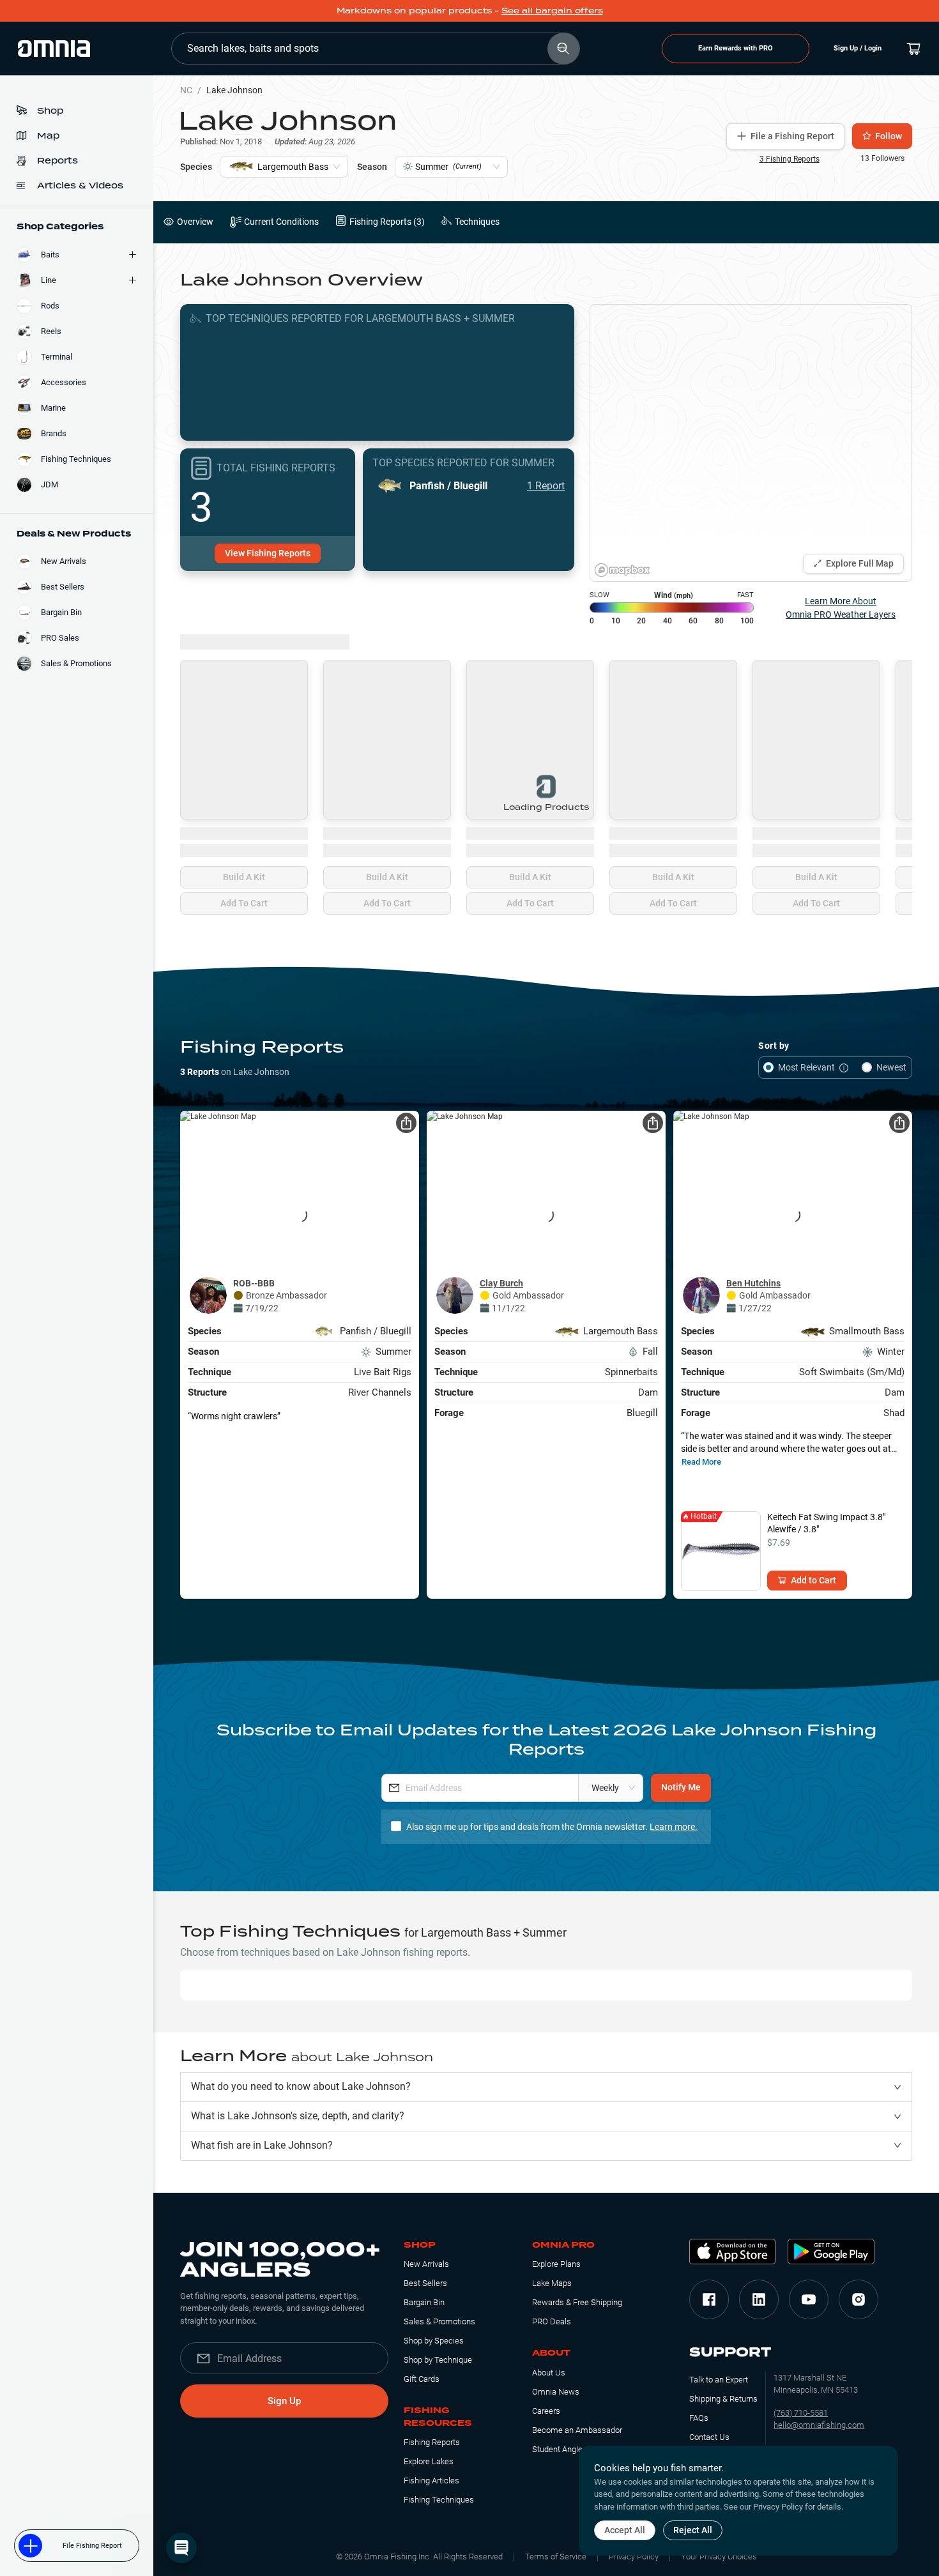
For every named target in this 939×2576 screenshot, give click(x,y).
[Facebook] (709, 2299)
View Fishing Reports (268, 553)
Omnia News (556, 2392)
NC (186, 90)
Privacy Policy (634, 2557)
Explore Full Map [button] (860, 563)
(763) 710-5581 (801, 2413)
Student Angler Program (575, 2449)
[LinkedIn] (759, 2299)
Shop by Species (434, 2341)
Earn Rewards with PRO (736, 48)
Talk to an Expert (719, 2380)
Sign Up (284, 2401)
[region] (751, 443)
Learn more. (674, 1827)
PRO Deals (552, 2321)
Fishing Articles (431, 2481)
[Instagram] (859, 2299)
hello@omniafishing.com (819, 2425)
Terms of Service (556, 2557)
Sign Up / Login (858, 48)
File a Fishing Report (792, 136)
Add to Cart (813, 1580)
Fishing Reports (432, 2442)
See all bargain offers (552, 11)
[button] (546, 2087)
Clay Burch (501, 1283)
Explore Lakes (429, 2461)
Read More (701, 1462)
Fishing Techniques (439, 2500)
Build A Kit (244, 877)
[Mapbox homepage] (622, 570)
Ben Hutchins (753, 1283)
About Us (549, 2373)
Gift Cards (422, 2379)
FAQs (699, 2418)
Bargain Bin (424, 2302)
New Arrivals (426, 2264)
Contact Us (709, 2437)
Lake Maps (552, 2283)
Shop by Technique (438, 2360)
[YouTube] (809, 2299)
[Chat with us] (181, 2548)
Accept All (625, 2530)
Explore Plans (556, 2264)
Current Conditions (281, 222)
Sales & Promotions (439, 2321)
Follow (889, 136)
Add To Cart (244, 903)
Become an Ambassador (577, 2430)
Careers (546, 2411)
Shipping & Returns (723, 2399)
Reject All (693, 2530)
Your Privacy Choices (719, 2557)
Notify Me (681, 1787)
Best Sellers (425, 2283)
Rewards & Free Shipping (577, 2302)
